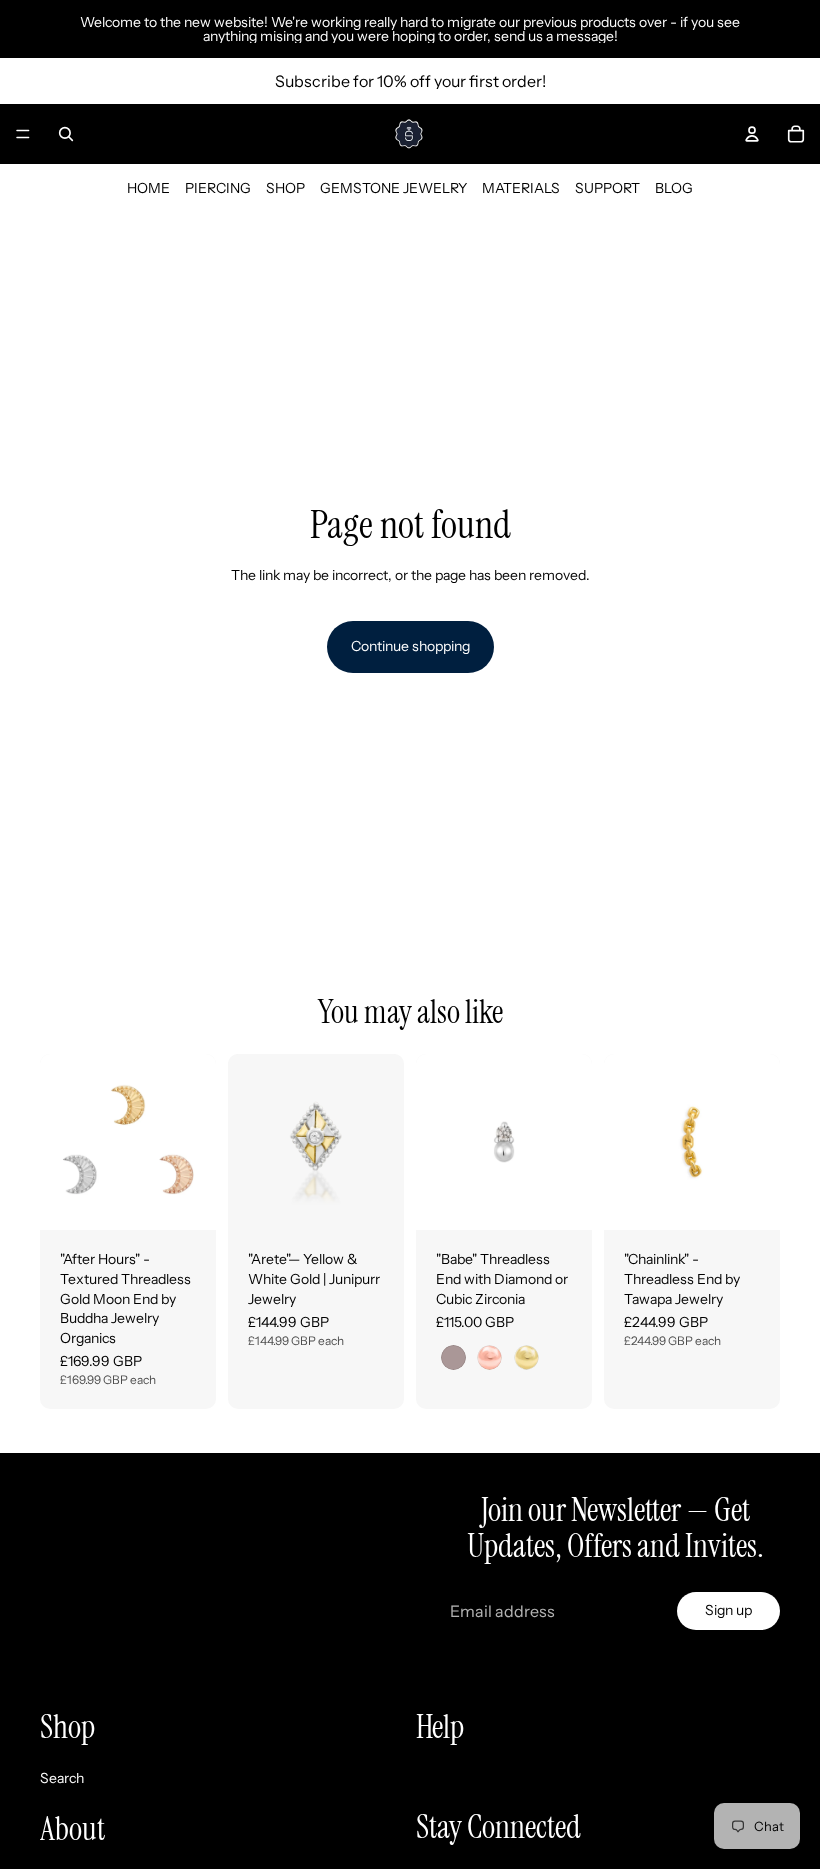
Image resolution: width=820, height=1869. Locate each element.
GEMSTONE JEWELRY (393, 188)
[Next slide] (194, 1142)
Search (62, 1778)
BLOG (674, 188)
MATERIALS (521, 188)
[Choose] (185, 1200)
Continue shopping (410, 646)
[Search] (66, 134)
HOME (148, 188)
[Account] (752, 134)
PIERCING (218, 188)
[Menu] (23, 134)
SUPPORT (607, 188)
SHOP (285, 188)
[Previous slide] (62, 1142)
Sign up (728, 1610)
